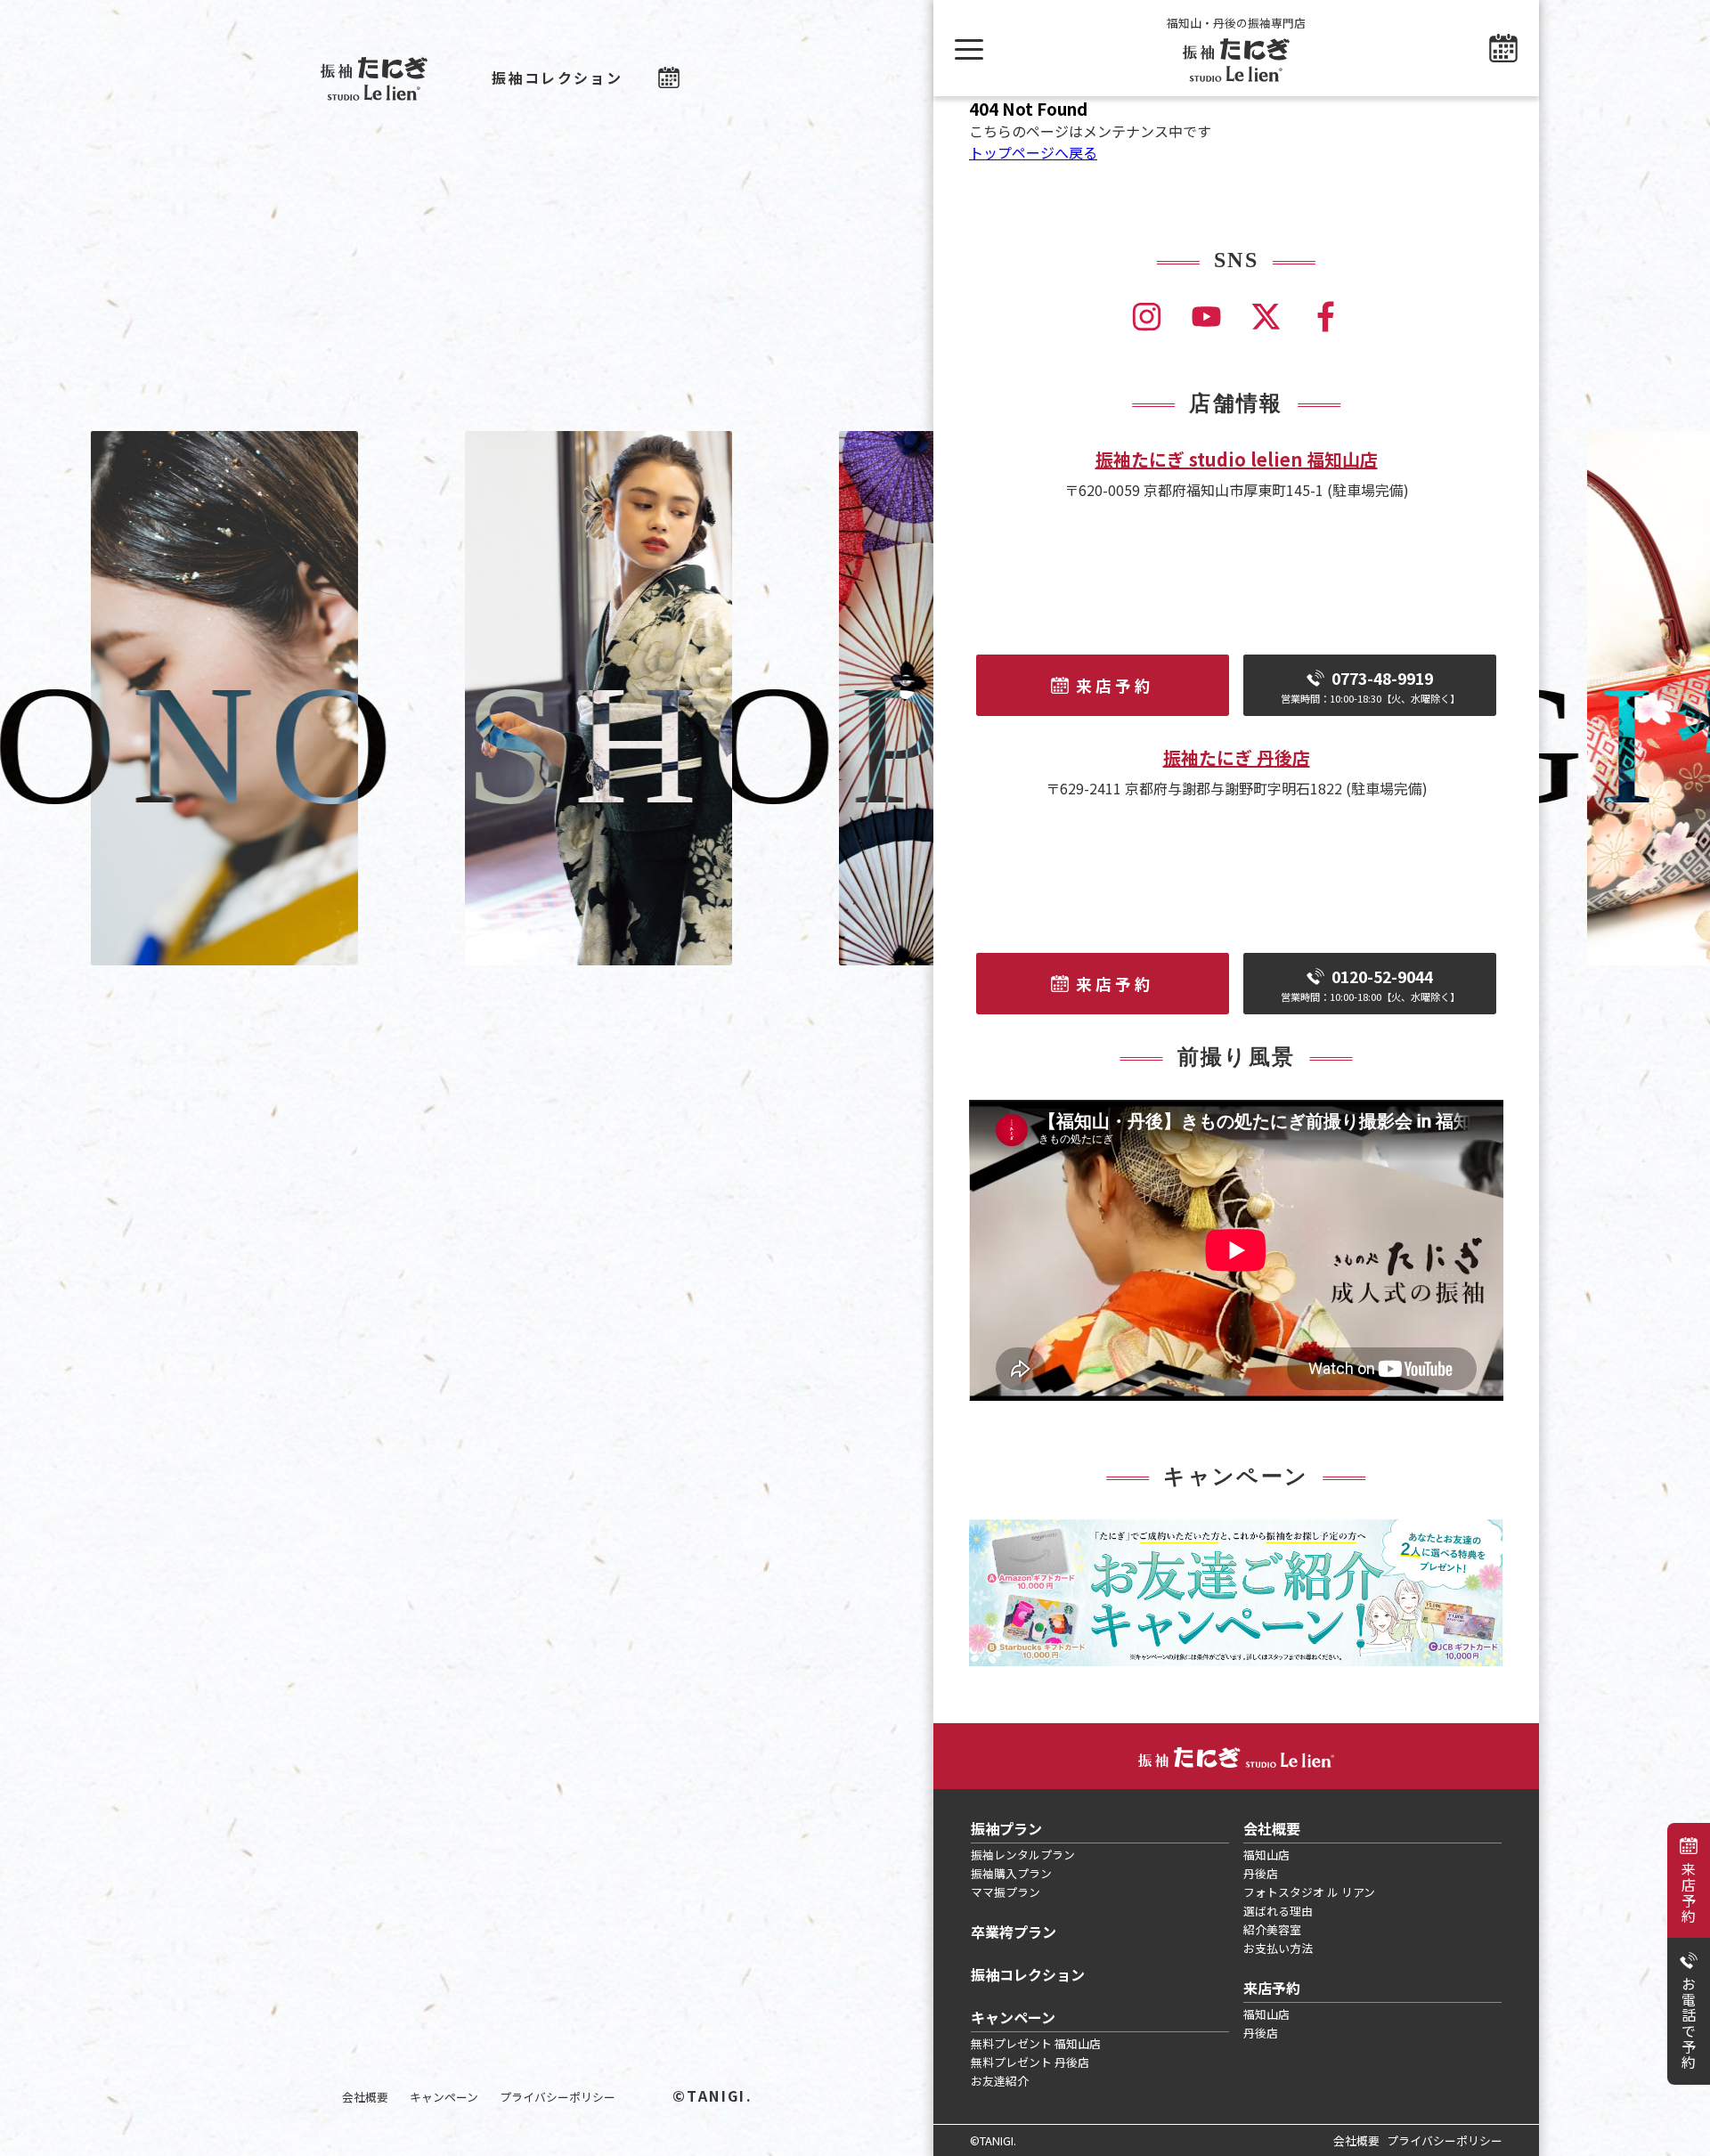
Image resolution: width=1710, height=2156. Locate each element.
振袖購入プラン (1011, 1873)
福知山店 (1266, 1855)
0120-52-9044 (1370, 984)
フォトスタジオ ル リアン (1309, 1892)
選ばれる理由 (1278, 1911)
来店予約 (1689, 1892)
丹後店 (1261, 1873)
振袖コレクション (557, 77)
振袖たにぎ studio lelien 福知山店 (1237, 459)
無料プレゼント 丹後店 (1030, 2062)
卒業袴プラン (1014, 1932)
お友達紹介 (1000, 2081)
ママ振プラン (1006, 1892)
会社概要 (365, 2097)
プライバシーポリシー (558, 2097)
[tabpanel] (1236, 1593)
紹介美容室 (1272, 1929)
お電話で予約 (1689, 2023)
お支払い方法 (1278, 1948)
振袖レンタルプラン (1023, 1855)
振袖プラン (1006, 1828)
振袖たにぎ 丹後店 (1237, 757)
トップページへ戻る (1033, 152)
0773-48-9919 (1370, 686)
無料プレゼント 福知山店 (1036, 2043)
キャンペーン (444, 2097)
